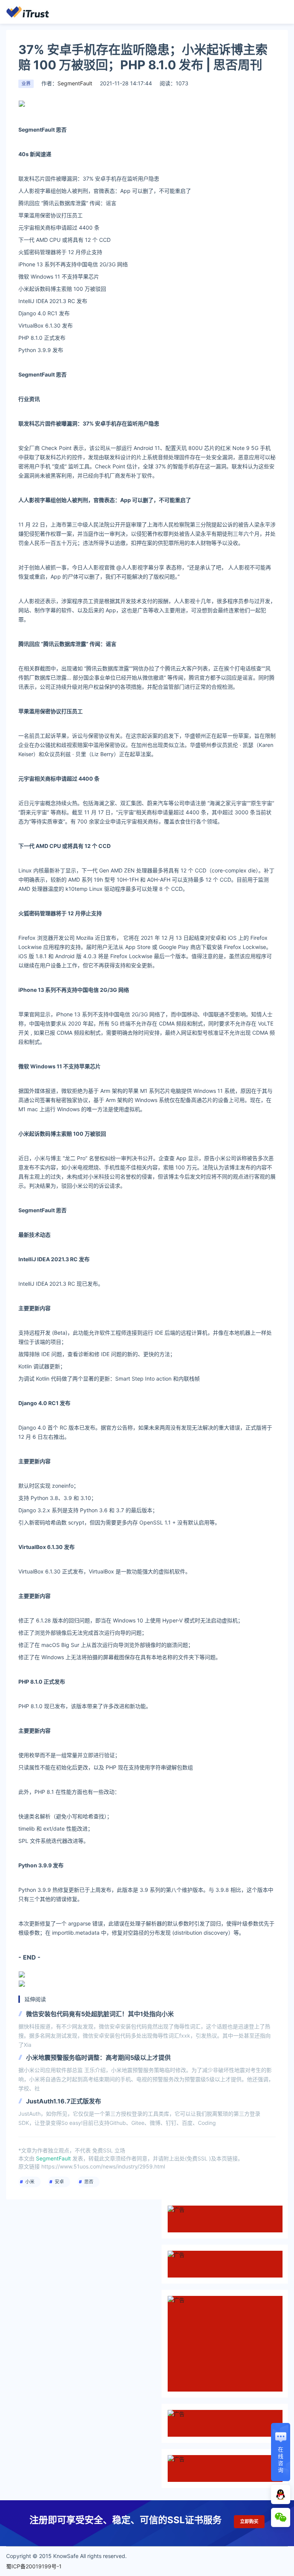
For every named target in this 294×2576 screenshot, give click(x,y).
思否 (89, 2182)
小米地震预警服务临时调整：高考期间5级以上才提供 (98, 2058)
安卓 (59, 2182)
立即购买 (249, 2521)
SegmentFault (75, 83)
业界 (26, 84)
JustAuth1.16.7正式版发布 (64, 2101)
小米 (30, 2182)
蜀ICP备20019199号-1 (34, 2566)
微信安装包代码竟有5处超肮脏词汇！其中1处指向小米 (100, 2014)
